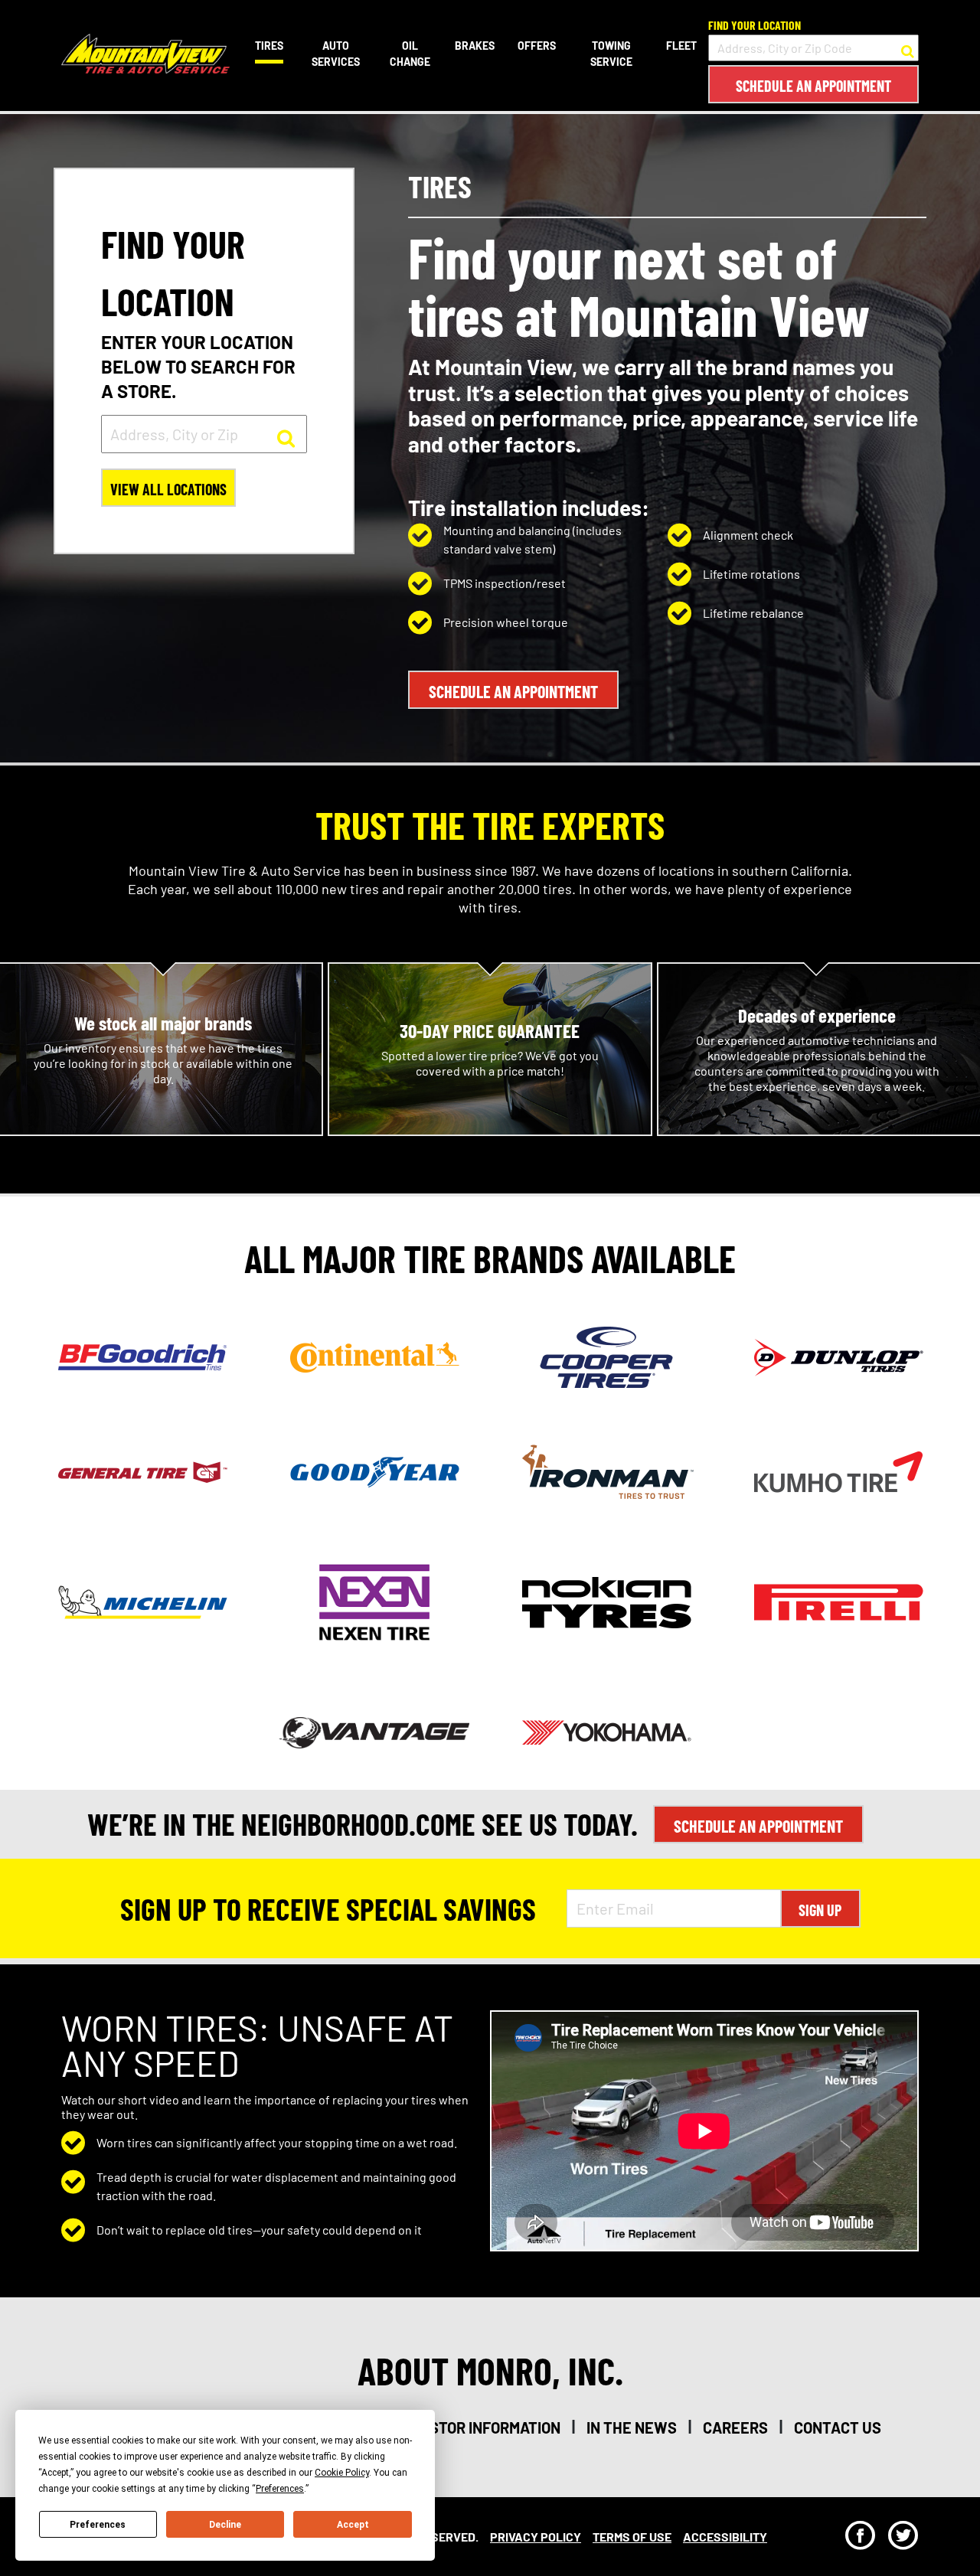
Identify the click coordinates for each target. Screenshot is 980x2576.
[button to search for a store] (908, 48)
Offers (537, 46)
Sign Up (820, 1910)
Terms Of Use (632, 2537)
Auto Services (336, 54)
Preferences (98, 2525)
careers (735, 2427)
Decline (225, 2525)
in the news (632, 2427)
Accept (353, 2525)
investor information (479, 2427)
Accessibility (725, 2537)
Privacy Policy (536, 2537)
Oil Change (410, 54)
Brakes (475, 46)
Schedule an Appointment (813, 86)
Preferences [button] (280, 2489)
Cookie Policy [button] (342, 2473)
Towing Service (611, 54)
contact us (838, 2427)
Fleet (681, 46)
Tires (269, 46)
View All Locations (168, 489)
